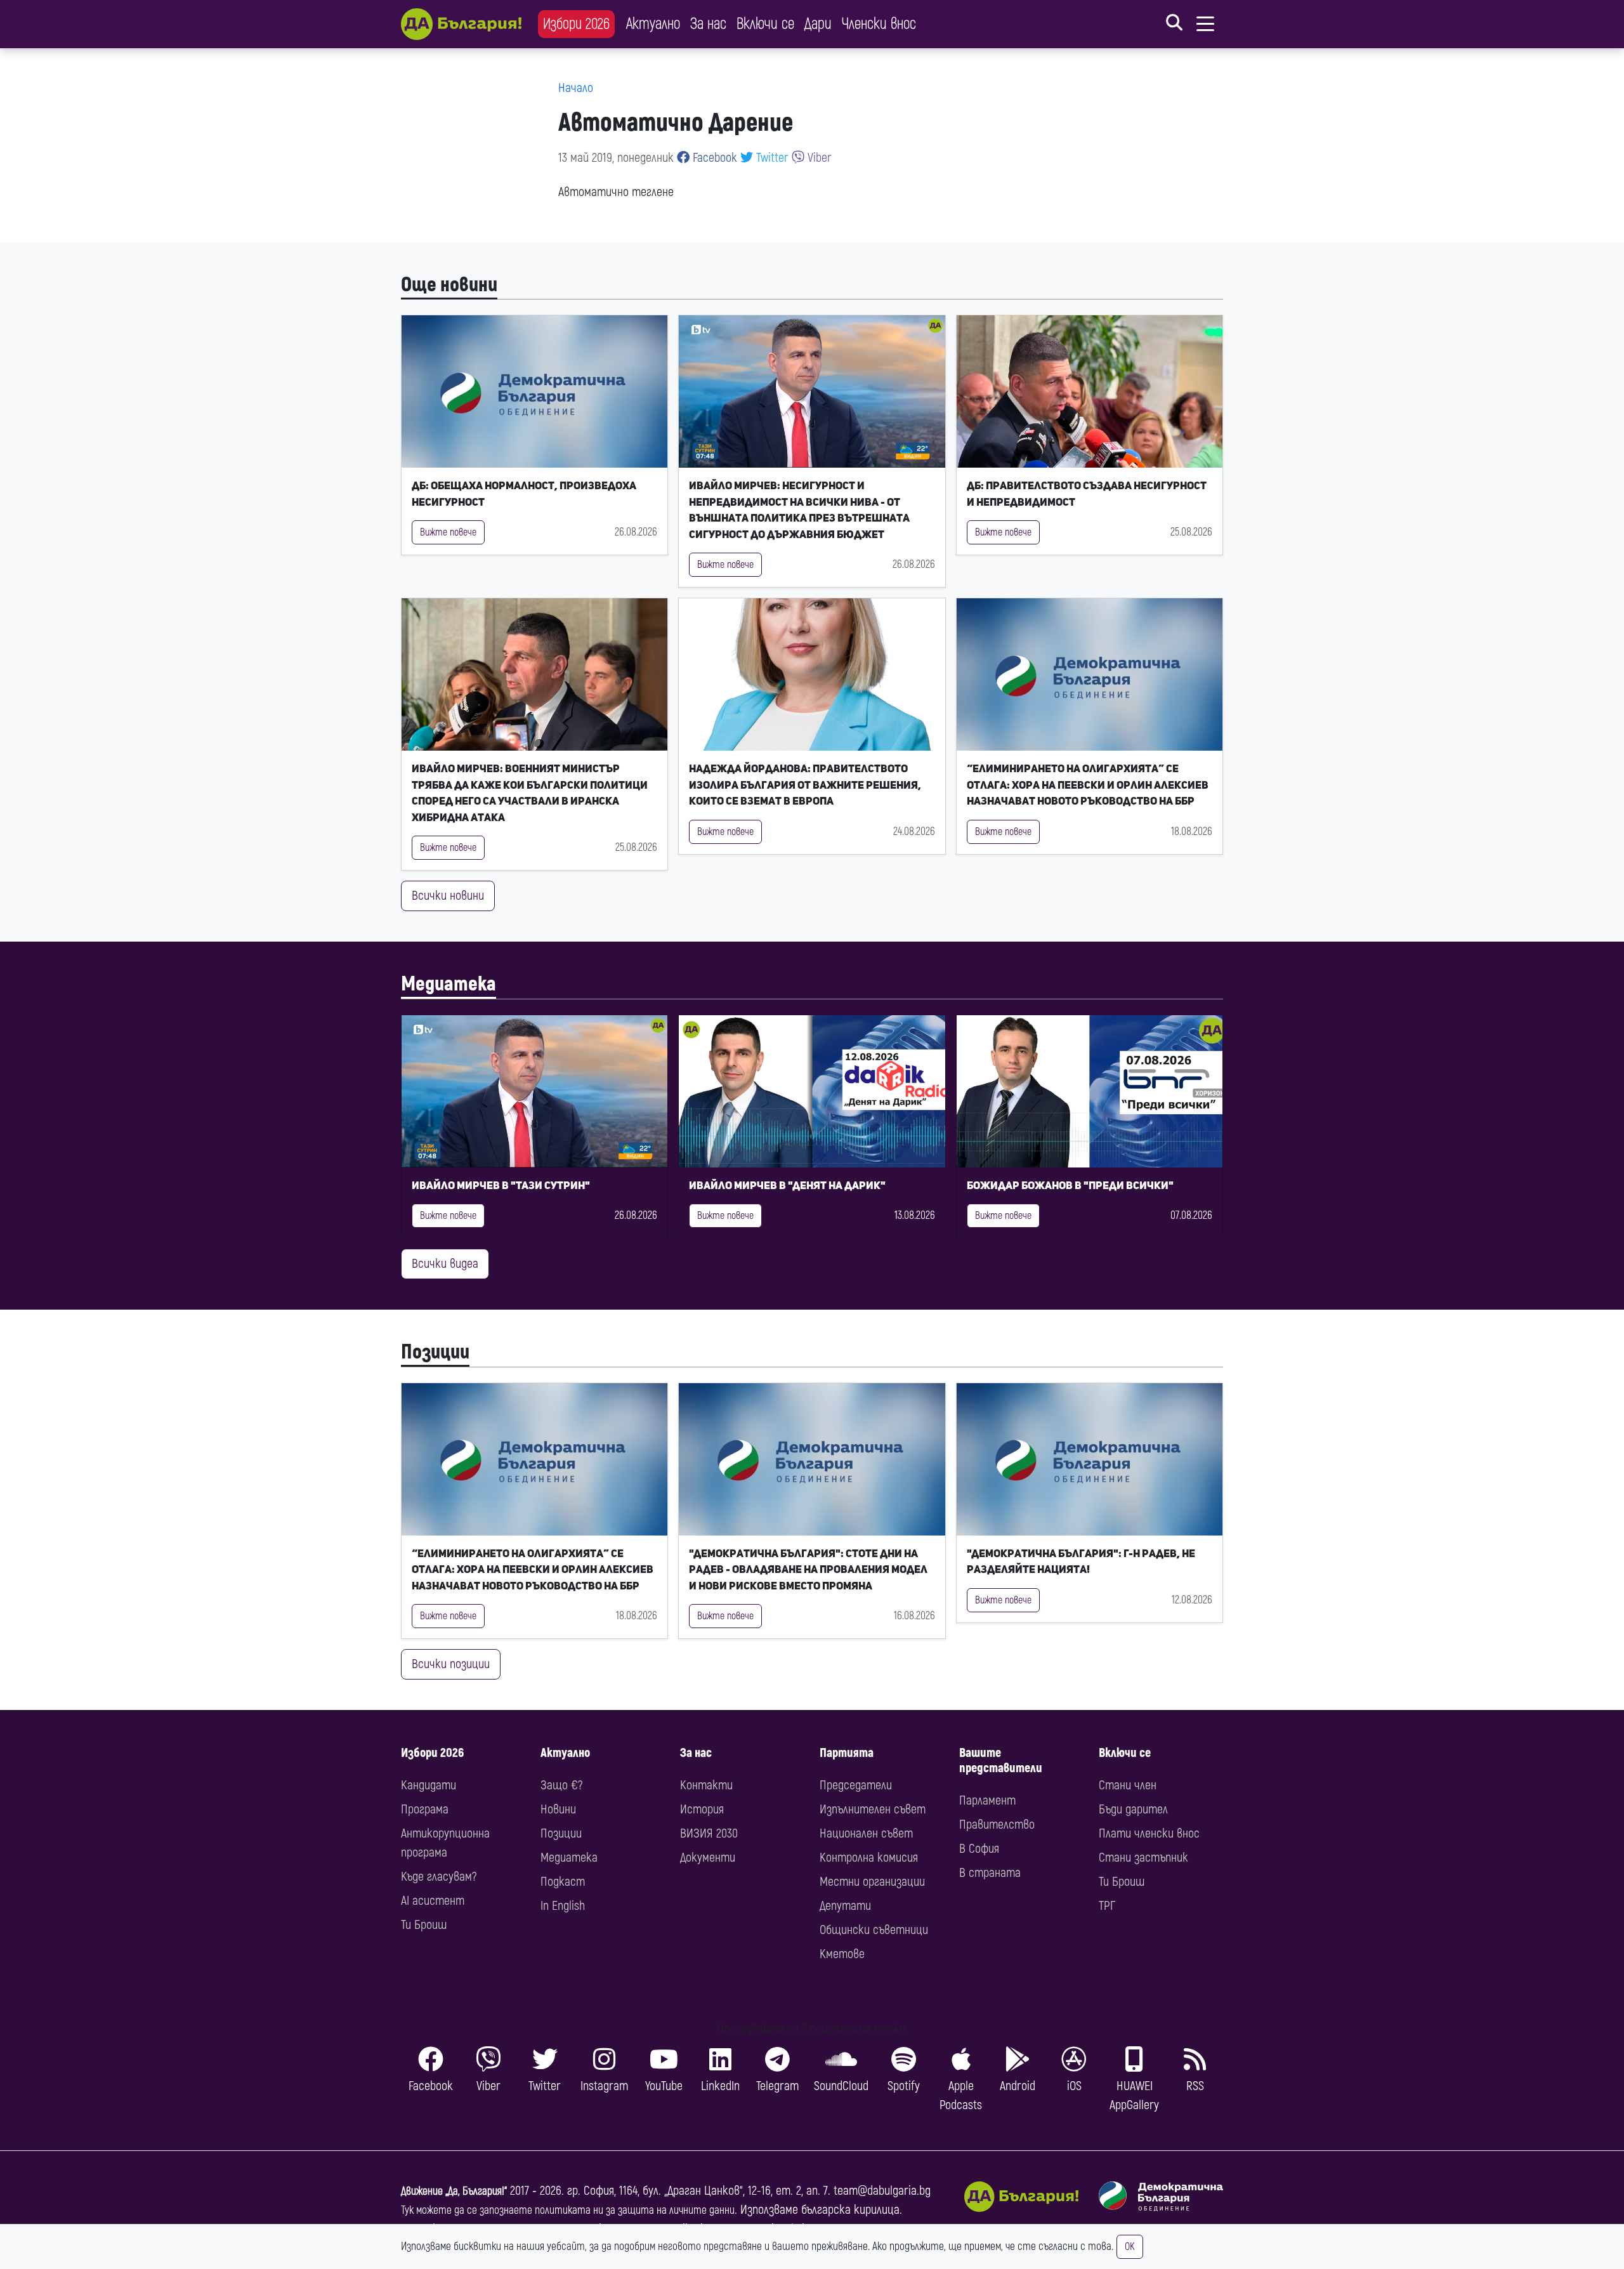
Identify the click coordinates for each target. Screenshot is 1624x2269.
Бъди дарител (1133, 1809)
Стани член (1128, 1785)
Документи (708, 1858)
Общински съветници (874, 1930)
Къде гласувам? (439, 1877)
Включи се (765, 24)
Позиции (435, 1352)
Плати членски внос (1149, 1833)
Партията (847, 1753)
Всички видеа (445, 1264)
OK (1130, 2247)
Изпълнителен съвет (873, 1809)
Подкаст (563, 1882)
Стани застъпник (1143, 1858)
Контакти (706, 1785)
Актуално (653, 24)
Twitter (771, 158)
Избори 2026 (576, 24)
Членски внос (879, 24)
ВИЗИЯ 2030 (709, 1833)
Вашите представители (1001, 1760)
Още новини (449, 285)
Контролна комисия (869, 1858)
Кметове (842, 1954)
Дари (818, 24)
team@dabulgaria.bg (882, 2191)
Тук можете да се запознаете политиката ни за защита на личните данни (568, 2210)
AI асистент (433, 1901)
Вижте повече (448, 532)
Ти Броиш (424, 1925)
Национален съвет (866, 1833)
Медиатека (449, 984)
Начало (576, 88)
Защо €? (561, 1785)
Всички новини (448, 896)
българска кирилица (850, 2210)
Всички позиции (451, 1664)
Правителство (997, 1825)
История (702, 1809)
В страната (990, 1873)
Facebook (713, 158)
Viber (818, 158)
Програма (425, 1809)
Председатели (856, 1785)
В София (979, 1849)
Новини (558, 1809)
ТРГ (1107, 1906)
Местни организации (872, 1882)
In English (563, 1906)
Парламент (987, 1800)
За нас (708, 24)
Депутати (845, 1906)
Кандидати (429, 1785)
